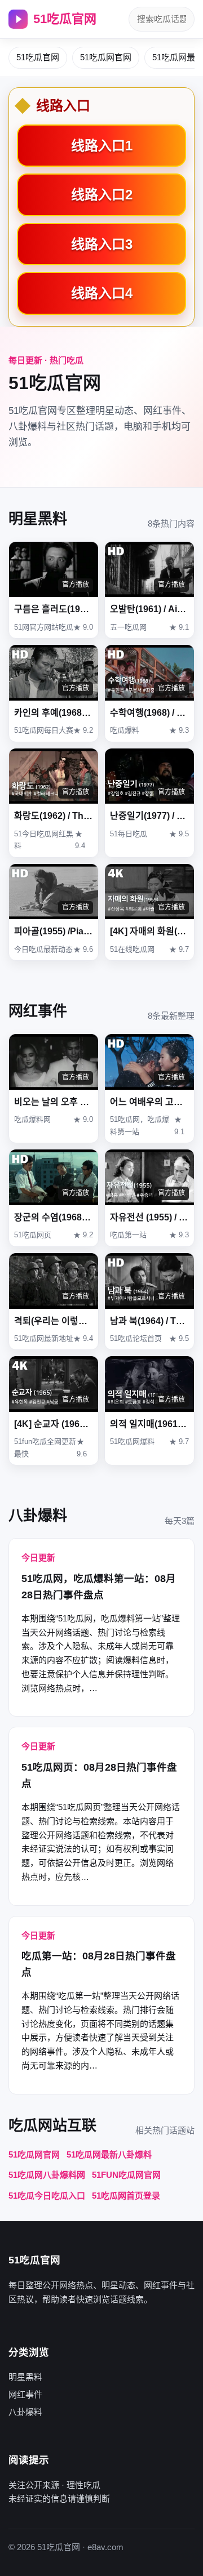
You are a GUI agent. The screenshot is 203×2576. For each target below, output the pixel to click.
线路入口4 (102, 293)
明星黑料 (25, 2377)
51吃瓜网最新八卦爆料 (109, 2154)
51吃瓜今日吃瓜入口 (47, 2196)
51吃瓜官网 (65, 19)
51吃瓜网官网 (106, 57)
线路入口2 (102, 195)
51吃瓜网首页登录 (126, 2196)
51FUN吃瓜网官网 (126, 2175)
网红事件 (25, 2394)
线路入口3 (102, 244)
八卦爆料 (25, 2412)
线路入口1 (102, 146)
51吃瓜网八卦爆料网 (47, 2175)
